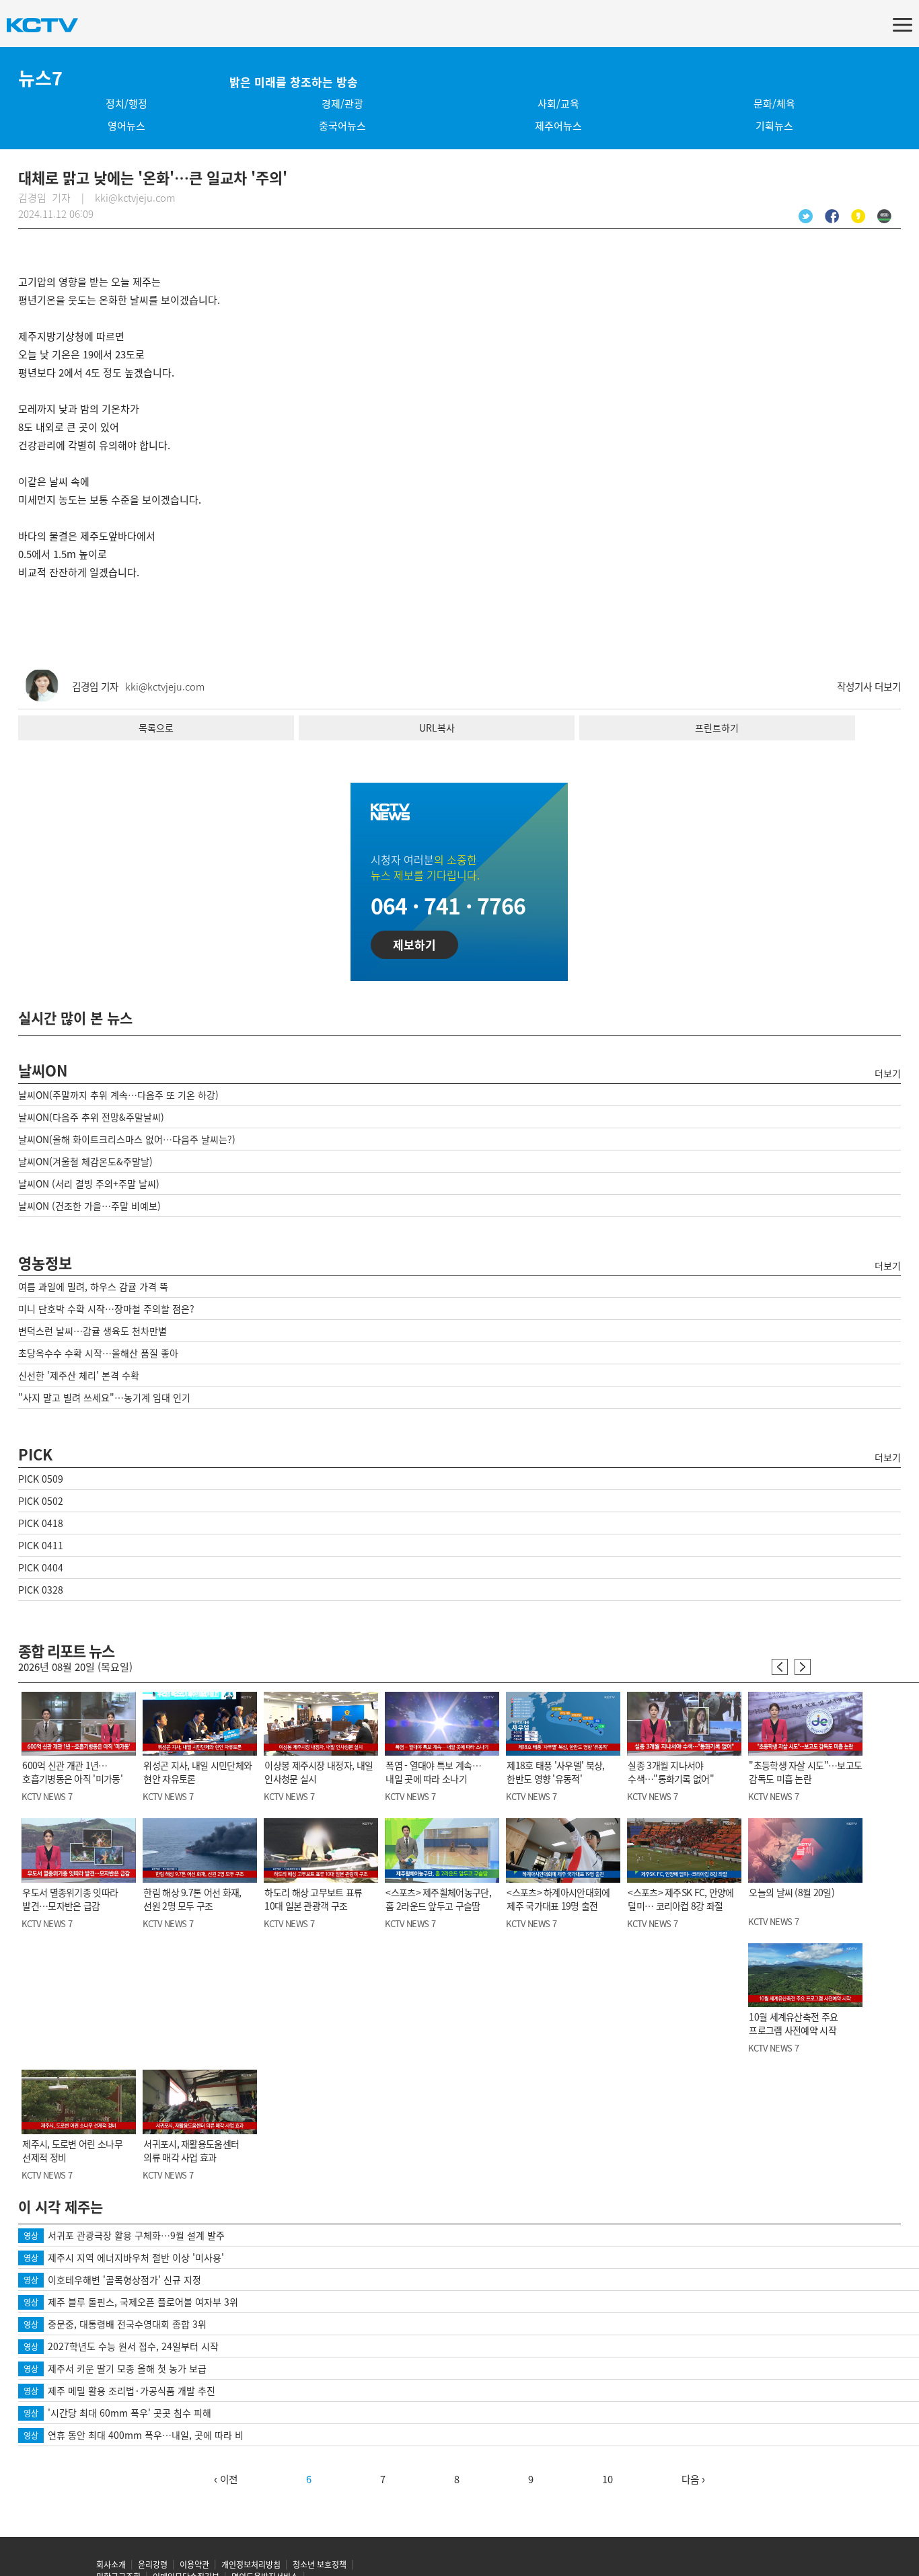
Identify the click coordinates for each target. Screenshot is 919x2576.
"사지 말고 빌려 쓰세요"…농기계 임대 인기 (104, 1397)
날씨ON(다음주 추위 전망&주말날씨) (91, 1117)
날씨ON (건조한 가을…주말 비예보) (89, 1206)
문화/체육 (774, 104)
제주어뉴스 (558, 126)
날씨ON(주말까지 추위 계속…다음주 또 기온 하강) (118, 1095)
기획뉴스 (774, 126)
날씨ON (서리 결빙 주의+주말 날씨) (89, 1183)
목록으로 (156, 728)
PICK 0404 (41, 1567)
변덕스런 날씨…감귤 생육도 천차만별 (93, 1331)
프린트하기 (717, 728)
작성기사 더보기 (869, 687)
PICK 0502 (41, 1501)
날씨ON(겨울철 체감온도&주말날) (85, 1161)
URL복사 (437, 728)
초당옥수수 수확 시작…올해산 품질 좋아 (98, 1353)
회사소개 (111, 2565)
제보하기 (414, 944)
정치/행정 (126, 104)
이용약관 (194, 2565)
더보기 (888, 1073)
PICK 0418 (41, 1523)
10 (608, 2479)
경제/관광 (342, 104)
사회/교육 (558, 104)
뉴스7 (40, 78)
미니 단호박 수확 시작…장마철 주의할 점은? (106, 1309)
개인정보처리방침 (251, 2565)
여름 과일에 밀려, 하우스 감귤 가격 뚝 (93, 1286)
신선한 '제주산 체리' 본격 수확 (79, 1375)
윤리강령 (153, 2565)
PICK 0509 (41, 1479)
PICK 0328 (41, 1590)
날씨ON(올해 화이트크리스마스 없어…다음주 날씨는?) (127, 1139)
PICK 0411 (41, 1545)
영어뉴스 (126, 126)
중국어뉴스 (342, 126)
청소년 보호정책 (320, 2565)
